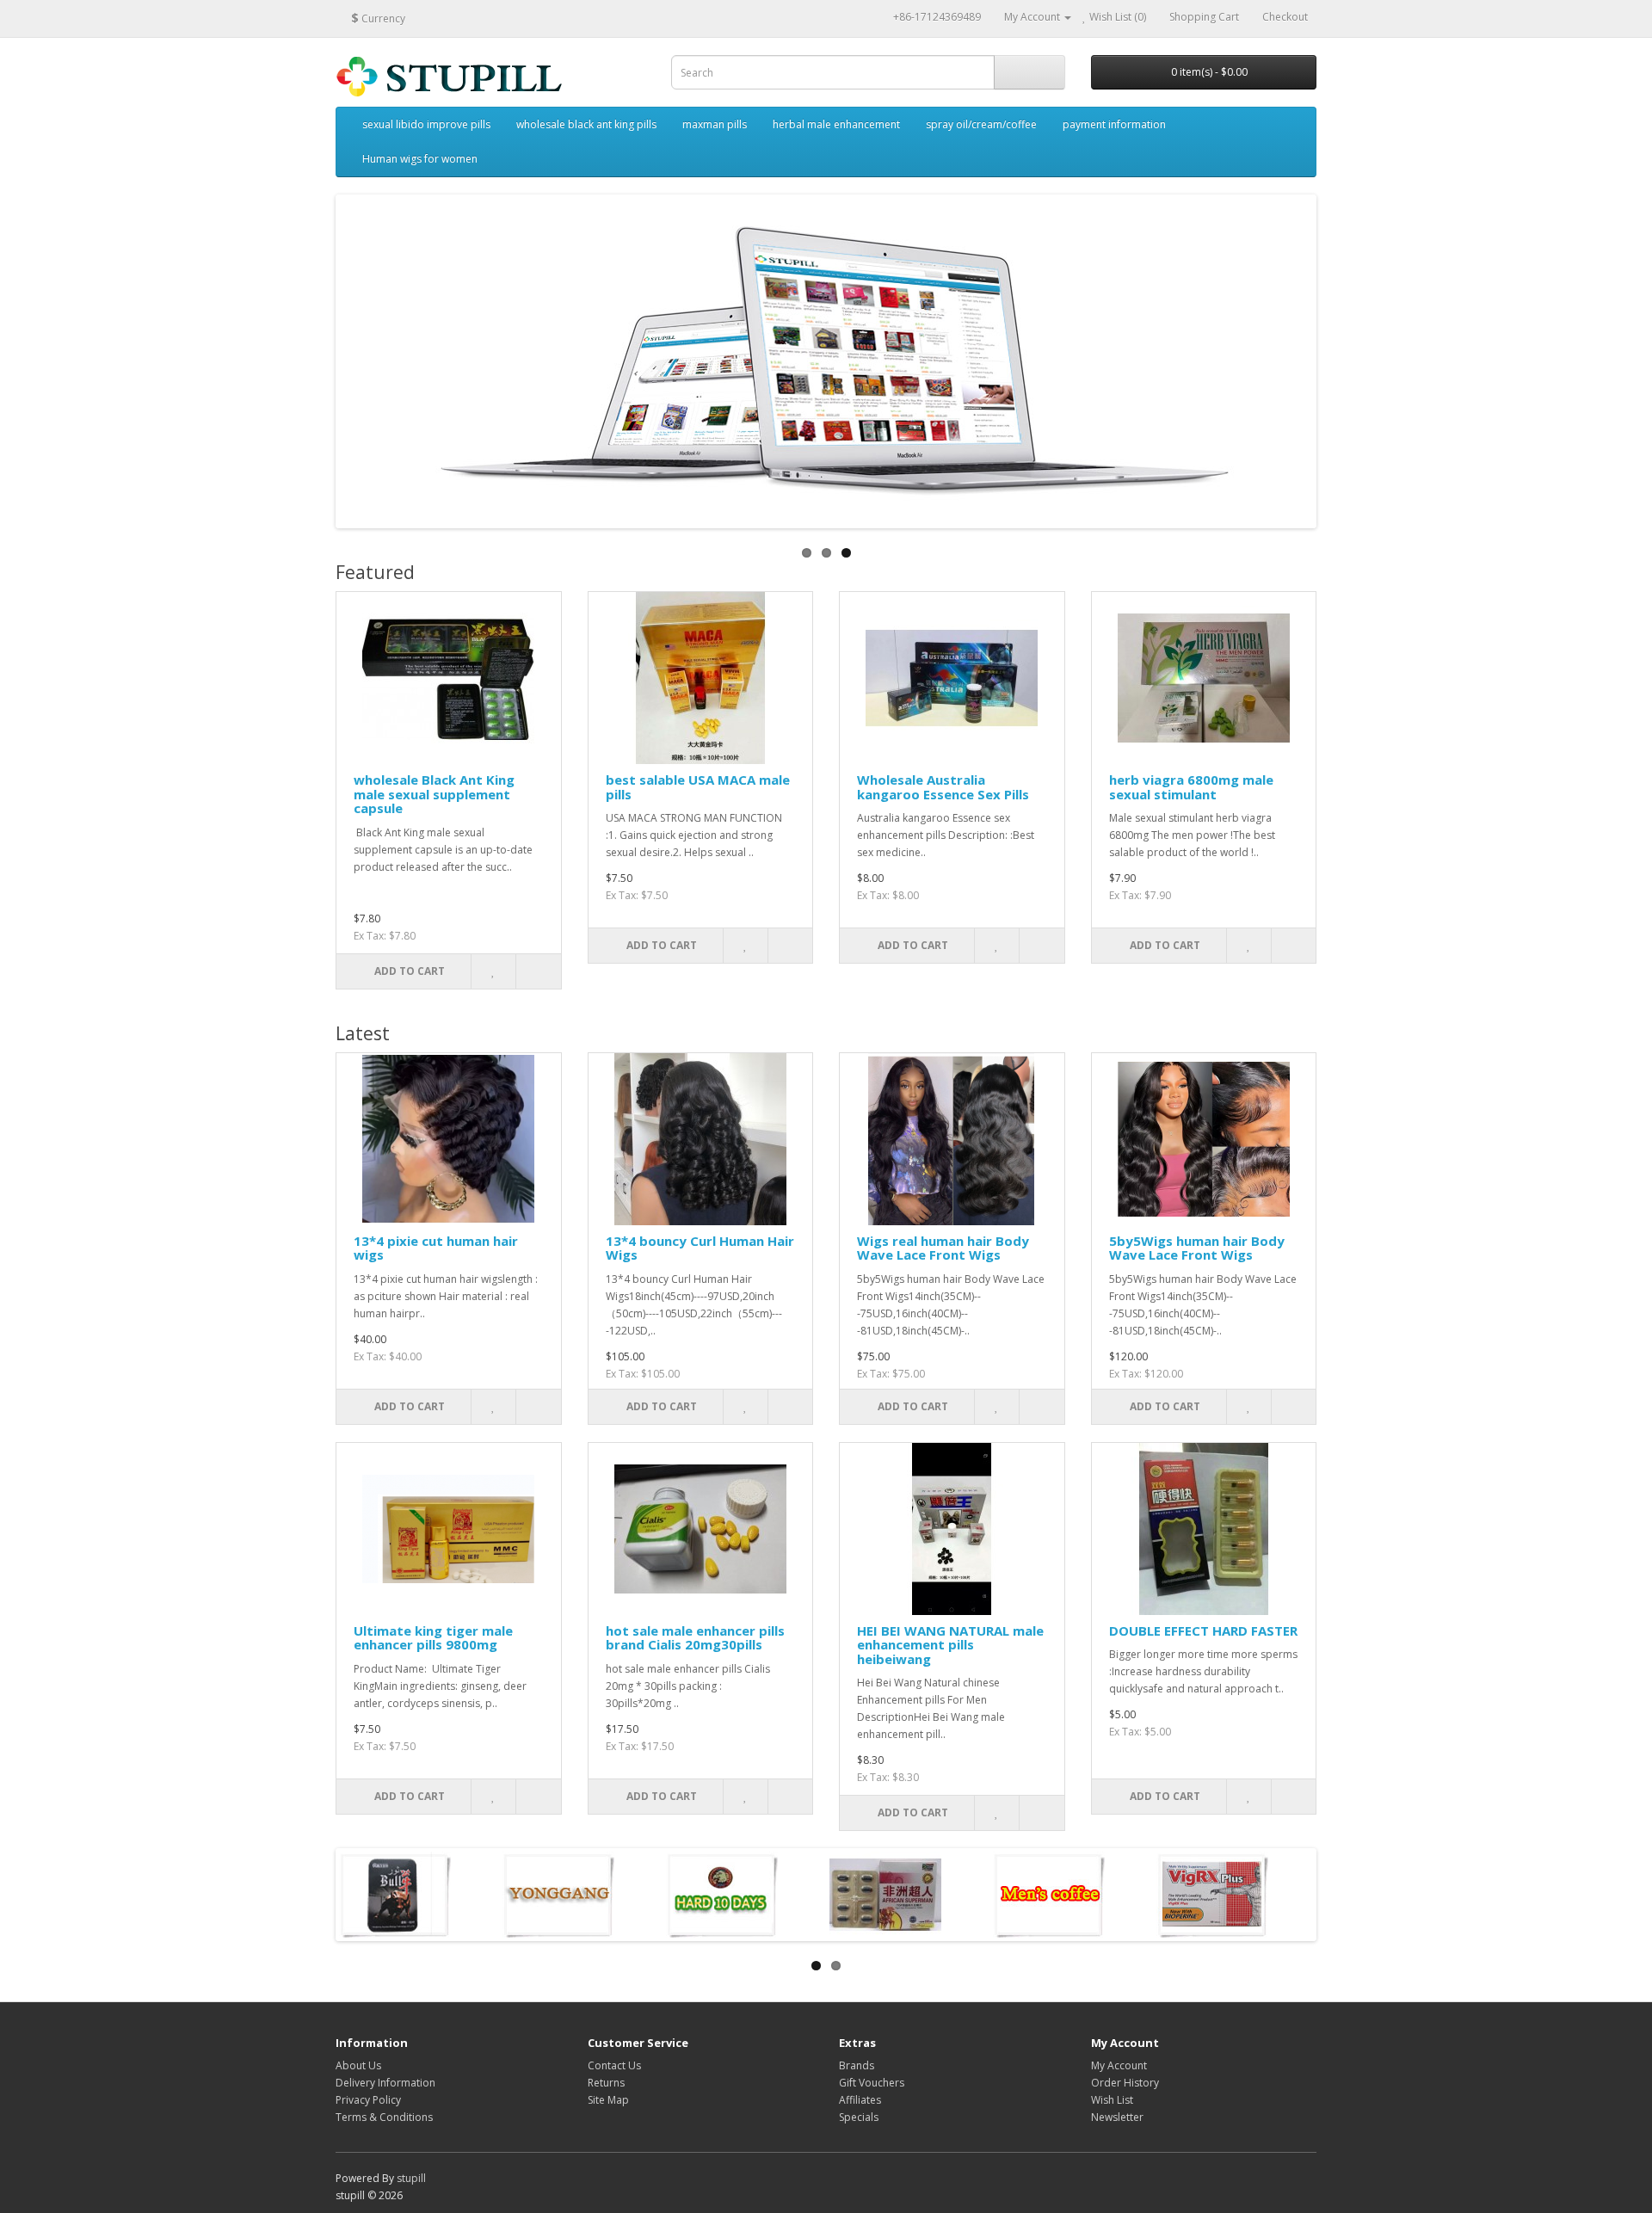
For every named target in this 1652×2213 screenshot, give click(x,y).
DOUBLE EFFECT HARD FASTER (1203, 1630)
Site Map (608, 2100)
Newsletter (1117, 2117)
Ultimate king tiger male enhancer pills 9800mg (433, 1638)
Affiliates (860, 2100)
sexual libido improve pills (426, 124)
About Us (358, 2065)
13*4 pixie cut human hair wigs (436, 1248)
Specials (859, 2117)
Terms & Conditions (384, 2117)
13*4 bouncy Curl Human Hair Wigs (700, 1248)
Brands (857, 2065)
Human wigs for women (420, 159)
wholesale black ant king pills (586, 124)
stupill (411, 2178)
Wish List (1112, 2100)
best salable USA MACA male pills (698, 787)
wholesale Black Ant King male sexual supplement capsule (434, 794)
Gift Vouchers (872, 2083)
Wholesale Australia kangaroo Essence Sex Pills (943, 787)
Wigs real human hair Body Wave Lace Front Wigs (943, 1248)
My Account (1119, 2065)
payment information (1114, 124)
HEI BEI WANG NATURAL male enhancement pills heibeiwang (950, 1645)
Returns (606, 2083)
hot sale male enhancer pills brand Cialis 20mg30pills (695, 1638)
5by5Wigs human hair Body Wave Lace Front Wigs (1197, 1248)
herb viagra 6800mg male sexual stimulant (1191, 787)
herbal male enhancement (836, 124)
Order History (1125, 2083)
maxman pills (715, 124)
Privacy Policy (368, 2100)
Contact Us (614, 2065)
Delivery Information (385, 2083)
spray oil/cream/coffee (981, 124)
